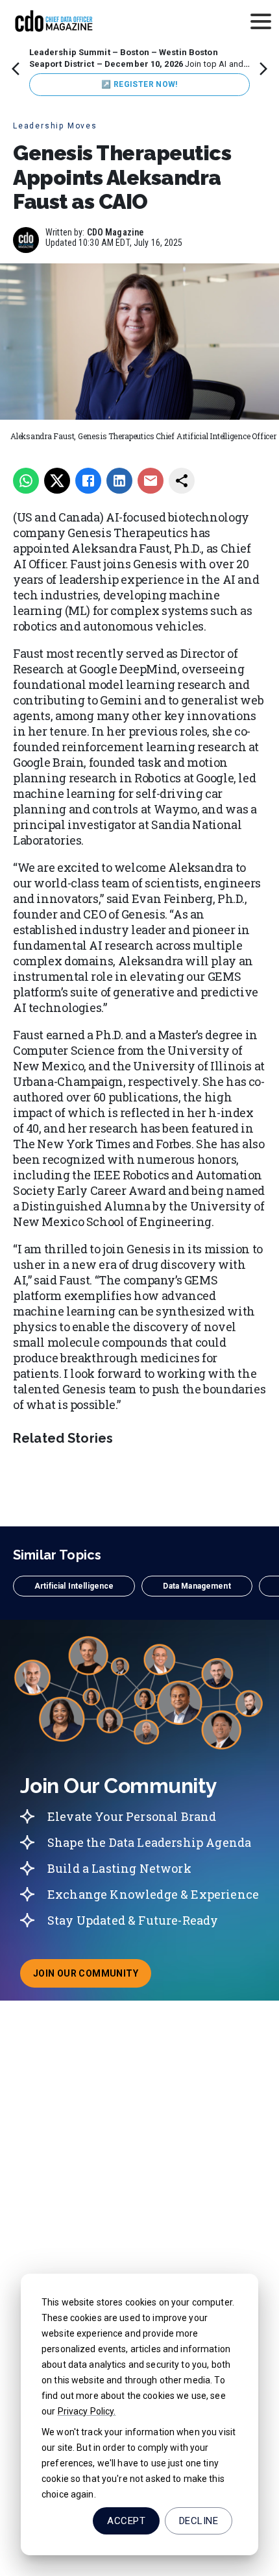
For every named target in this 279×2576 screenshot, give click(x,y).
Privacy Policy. (87, 2411)
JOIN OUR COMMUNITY (92, 1977)
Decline (199, 2521)
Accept (126, 2521)
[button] (74, 1586)
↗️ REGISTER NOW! (139, 84)
